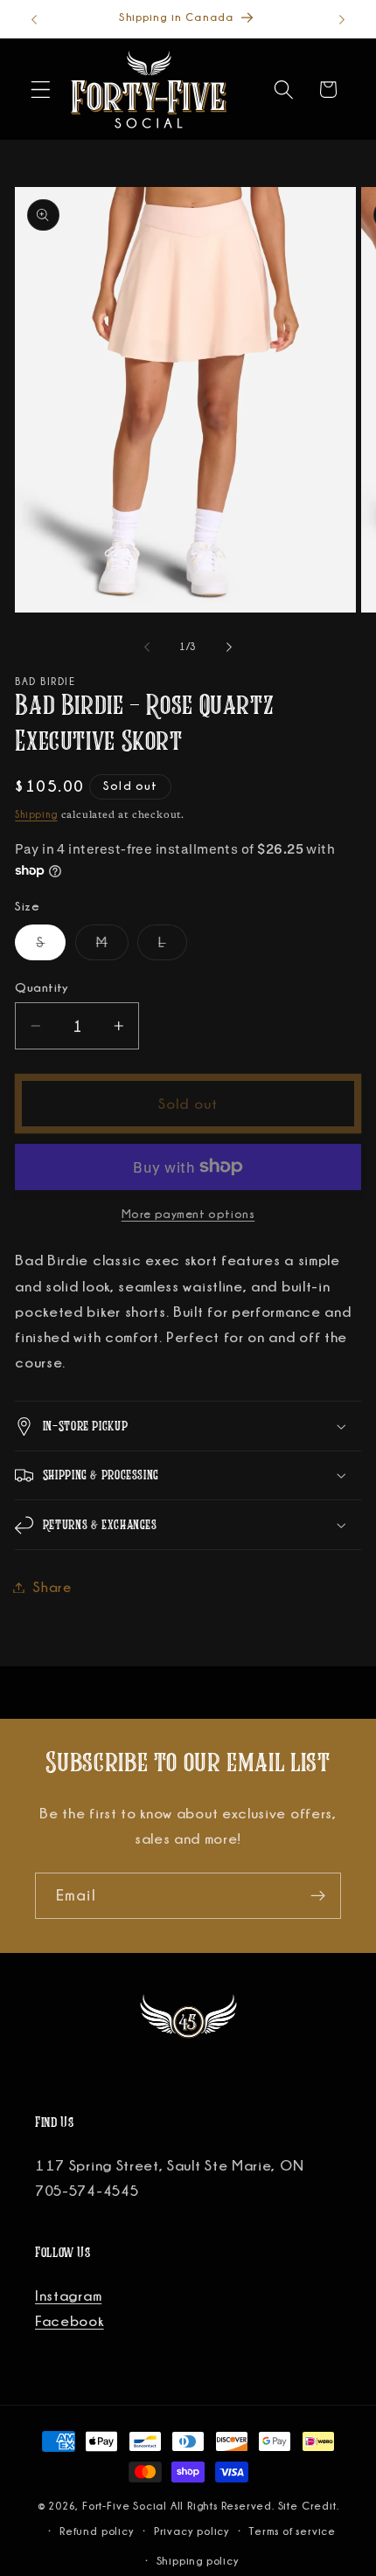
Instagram (68, 2296)
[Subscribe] (318, 1896)
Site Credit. (309, 2506)
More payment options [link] (188, 1214)
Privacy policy (192, 2531)
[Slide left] (147, 647)
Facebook (70, 2321)
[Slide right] (229, 647)
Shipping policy (198, 2561)
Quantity (42, 987)
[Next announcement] (342, 19)
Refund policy (97, 2531)
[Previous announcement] (34, 19)
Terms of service (292, 2531)
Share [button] (52, 1587)
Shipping (36, 814)
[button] (41, 90)
